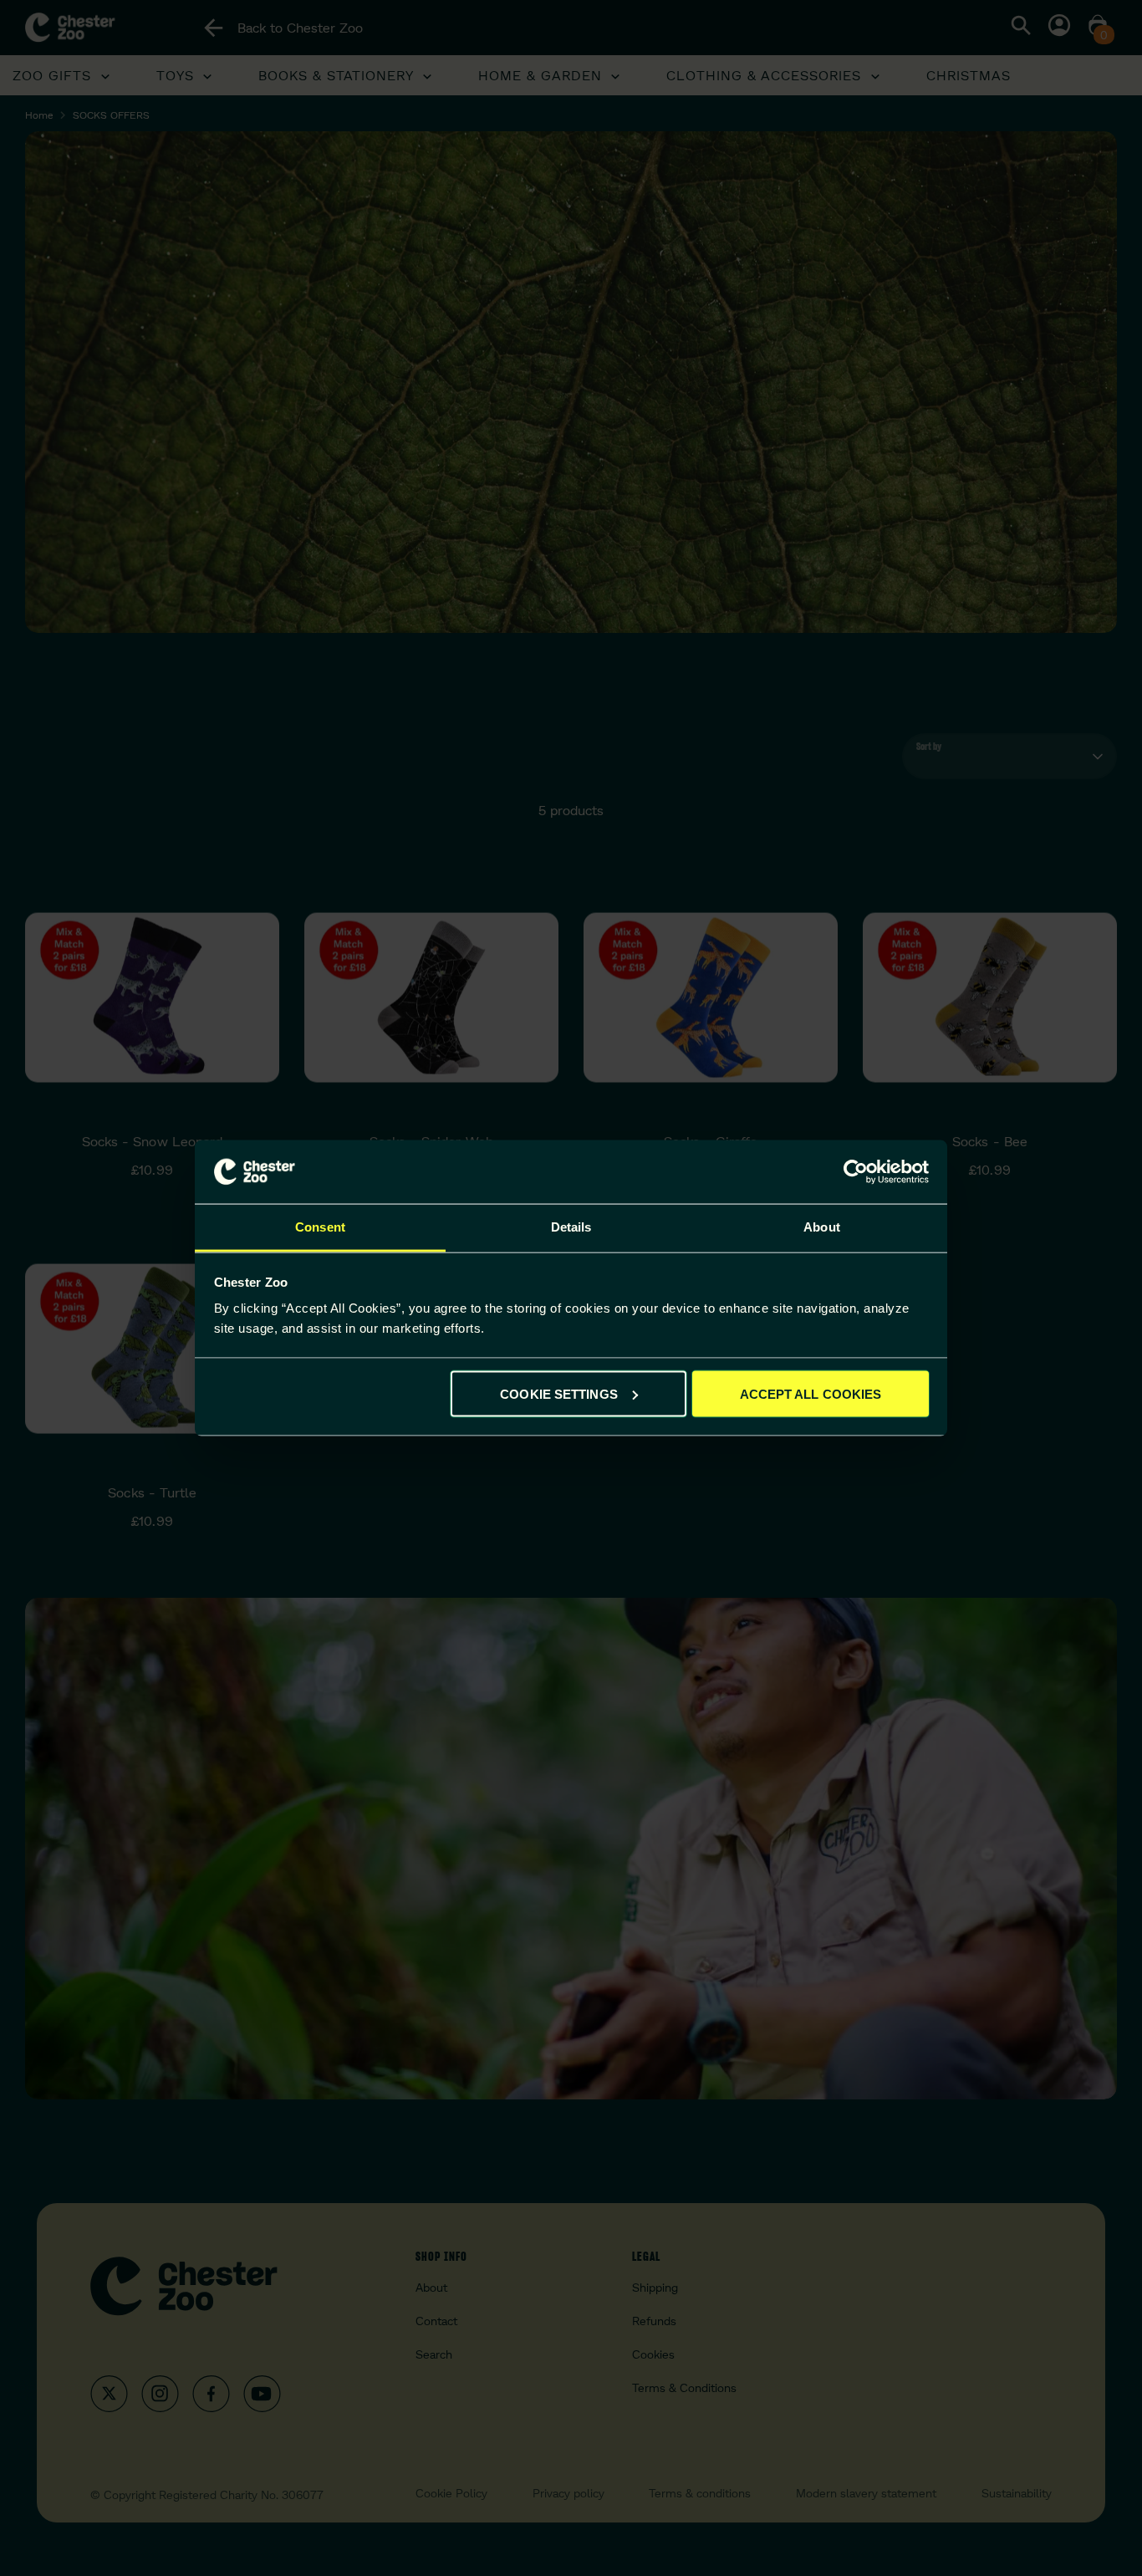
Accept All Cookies (811, 1393)
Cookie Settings (559, 1393)
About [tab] (822, 1227)
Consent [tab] (320, 1227)
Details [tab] (571, 1227)
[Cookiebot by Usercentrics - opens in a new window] (856, 1172)
